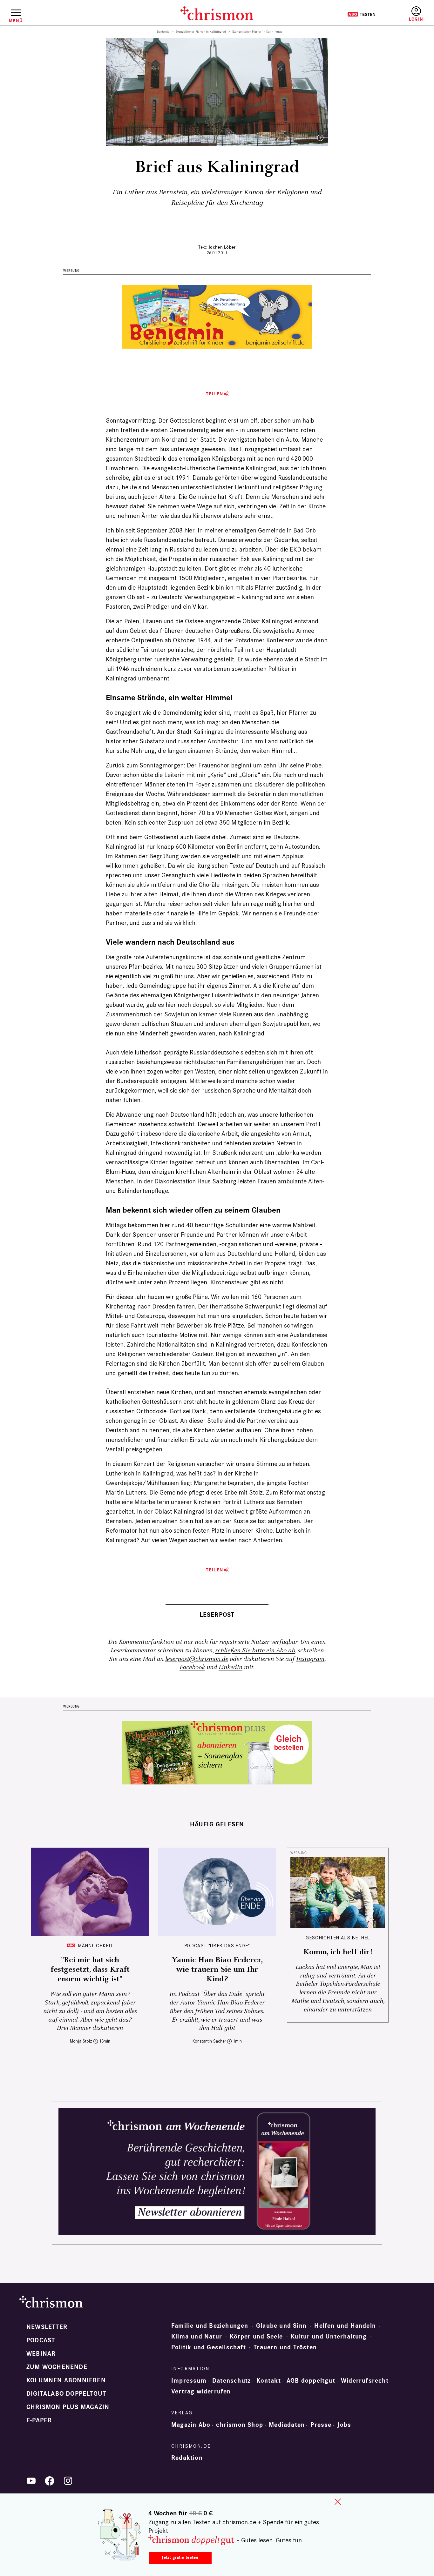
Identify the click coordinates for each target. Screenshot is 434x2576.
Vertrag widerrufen (201, 2392)
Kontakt (268, 2381)
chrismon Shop (240, 2425)
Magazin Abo (191, 2425)
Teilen (215, 394)
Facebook (192, 1667)
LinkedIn (231, 1667)
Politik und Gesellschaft (209, 2347)
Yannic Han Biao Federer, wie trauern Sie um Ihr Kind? (217, 1970)
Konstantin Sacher (209, 2041)
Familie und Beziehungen (210, 2326)
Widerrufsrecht (365, 2381)
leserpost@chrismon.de (197, 1659)
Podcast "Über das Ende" (217, 1946)
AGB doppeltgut (311, 2381)
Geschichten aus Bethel (338, 1938)
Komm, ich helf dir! (338, 1952)
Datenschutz (231, 2381)
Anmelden (416, 14)
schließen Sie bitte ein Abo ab (255, 1651)
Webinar (41, 2354)
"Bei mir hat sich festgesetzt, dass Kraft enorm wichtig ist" (90, 1970)
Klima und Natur (197, 2337)
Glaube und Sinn (281, 2326)
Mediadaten (287, 2425)
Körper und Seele (256, 2337)
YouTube (31, 2481)
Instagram (310, 1659)
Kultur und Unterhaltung (329, 2337)
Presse (321, 2425)
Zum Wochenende (57, 2367)
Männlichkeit (95, 1946)
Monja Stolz (81, 2041)
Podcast (41, 2340)
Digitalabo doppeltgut (66, 2394)
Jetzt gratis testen (180, 2557)
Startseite (163, 32)
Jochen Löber (222, 247)
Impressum (189, 2381)
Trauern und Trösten (285, 2347)
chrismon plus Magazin (68, 2407)
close (338, 2502)
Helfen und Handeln (345, 2326)
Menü (16, 21)
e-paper (39, 2420)
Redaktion (187, 2458)
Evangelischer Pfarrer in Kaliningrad (201, 32)
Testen (361, 14)
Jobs (344, 2425)
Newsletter (47, 2327)
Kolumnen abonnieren (66, 2380)
